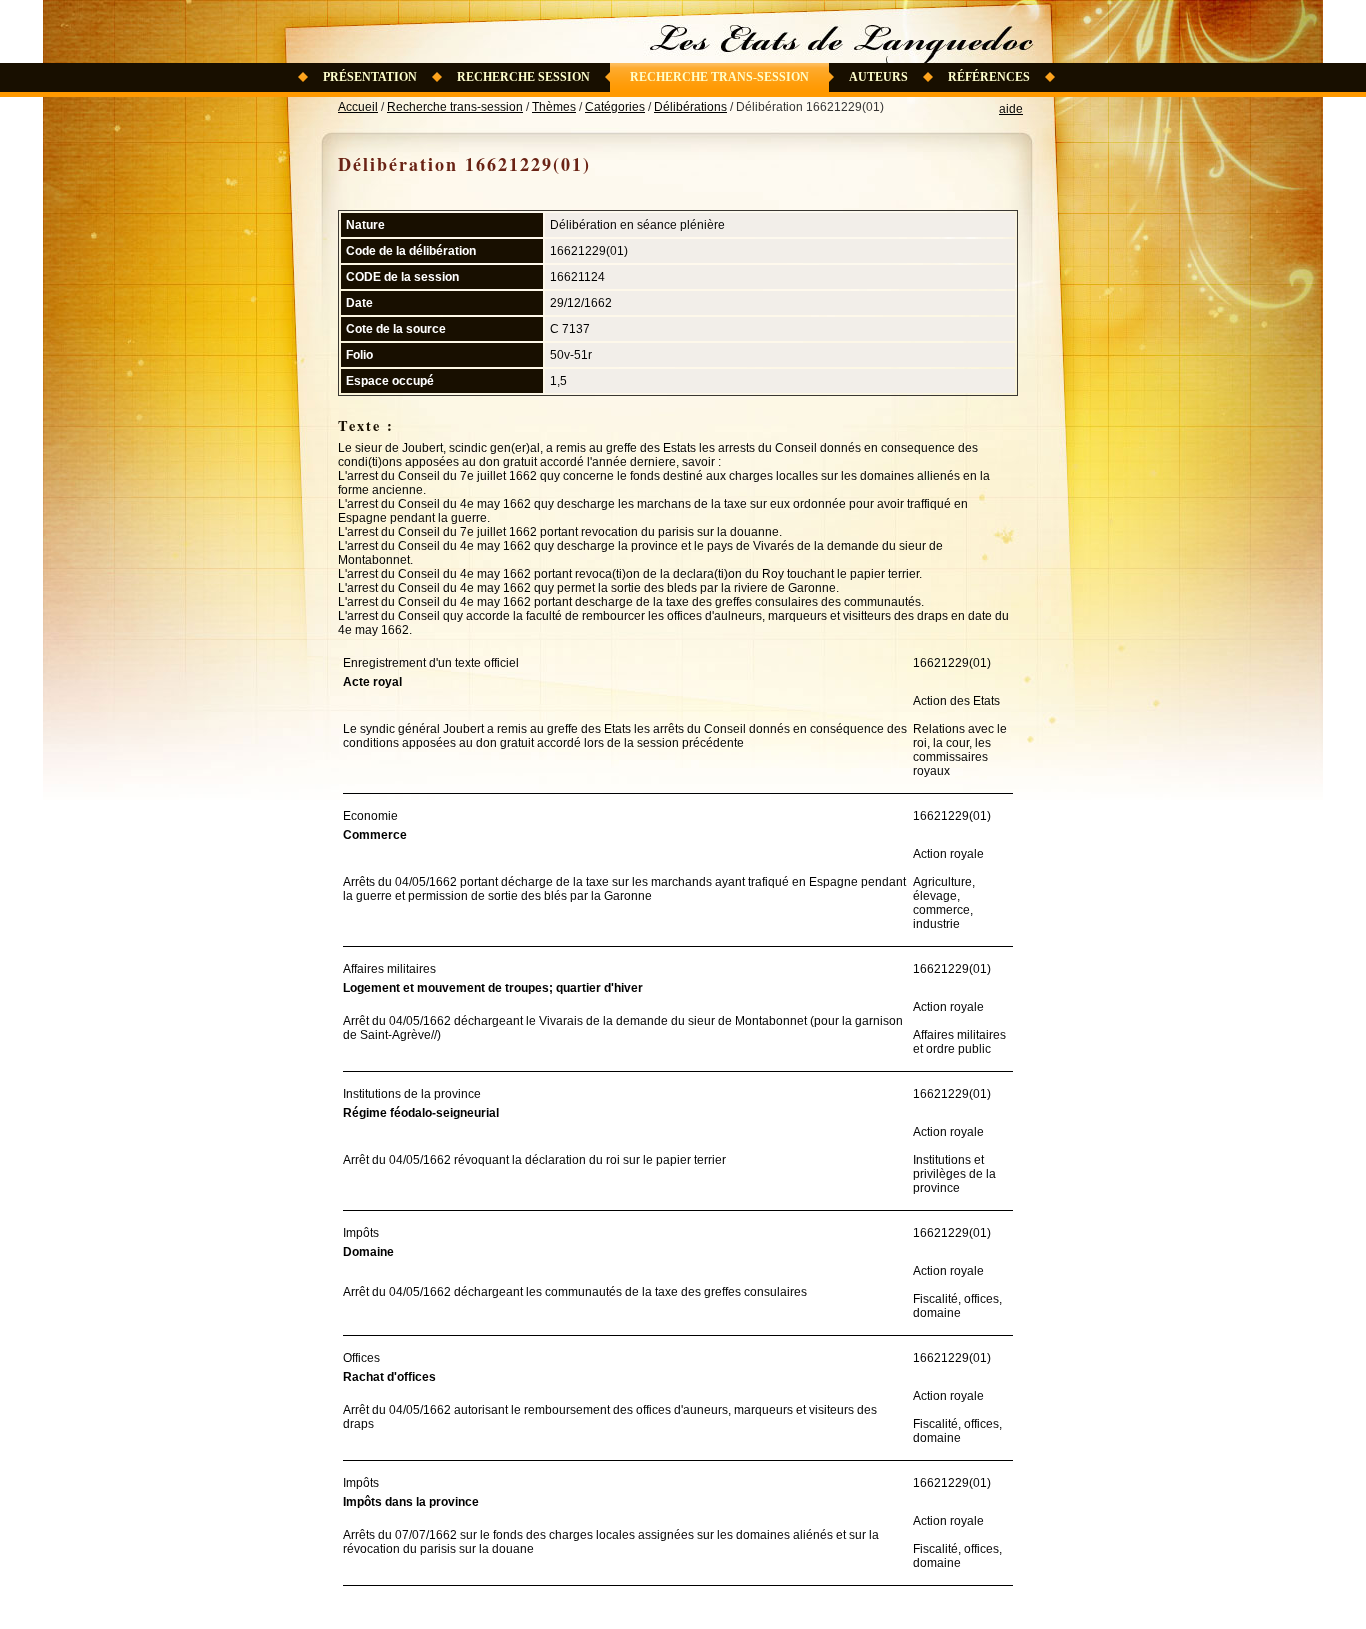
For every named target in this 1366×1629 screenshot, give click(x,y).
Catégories (615, 107)
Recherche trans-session (719, 77)
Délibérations (690, 107)
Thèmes (554, 107)
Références (989, 77)
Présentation (370, 77)
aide (1011, 109)
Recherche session (523, 77)
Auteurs (878, 77)
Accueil (358, 107)
